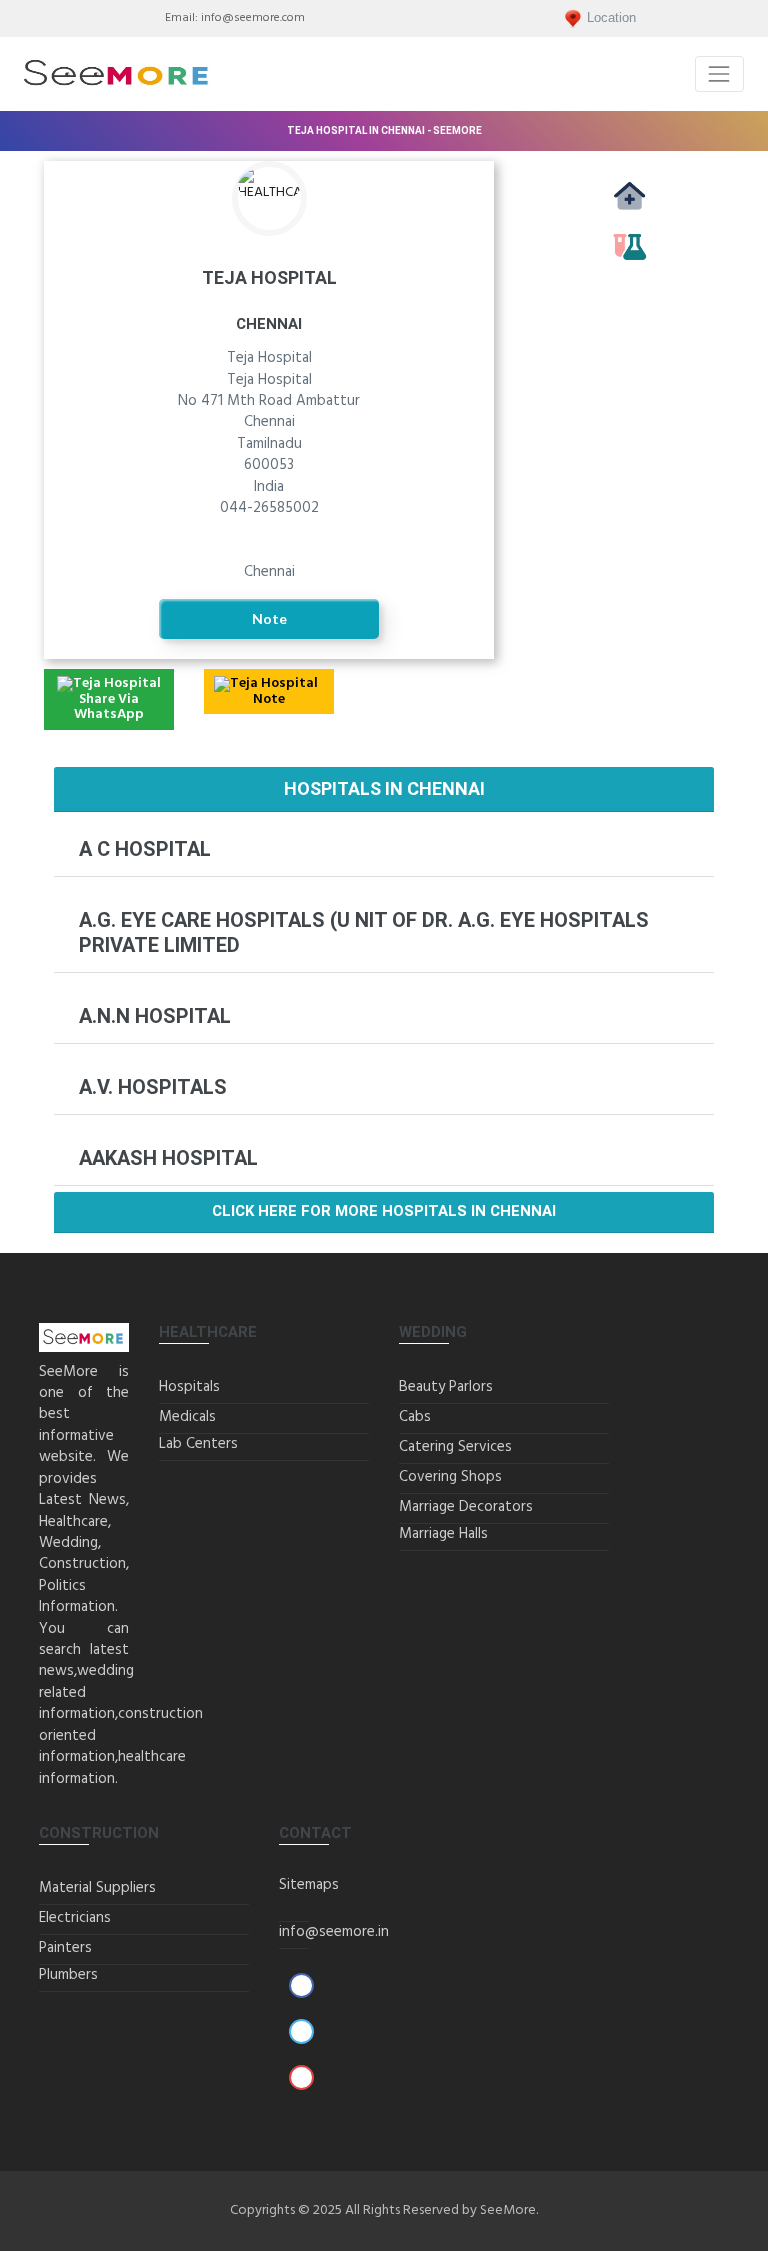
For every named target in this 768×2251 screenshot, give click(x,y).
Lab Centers (198, 1444)
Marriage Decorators (466, 1507)
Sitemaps (309, 1885)
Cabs (415, 1417)
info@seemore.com (253, 18)
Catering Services (455, 1447)
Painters (65, 1948)
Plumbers (68, 1975)
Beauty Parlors (446, 1387)
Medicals (629, 218)
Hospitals (189, 1387)
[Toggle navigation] (719, 73)
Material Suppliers (97, 1888)
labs (629, 268)
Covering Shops (450, 1477)
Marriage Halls (443, 1534)
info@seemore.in (334, 1932)
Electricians (75, 1918)
